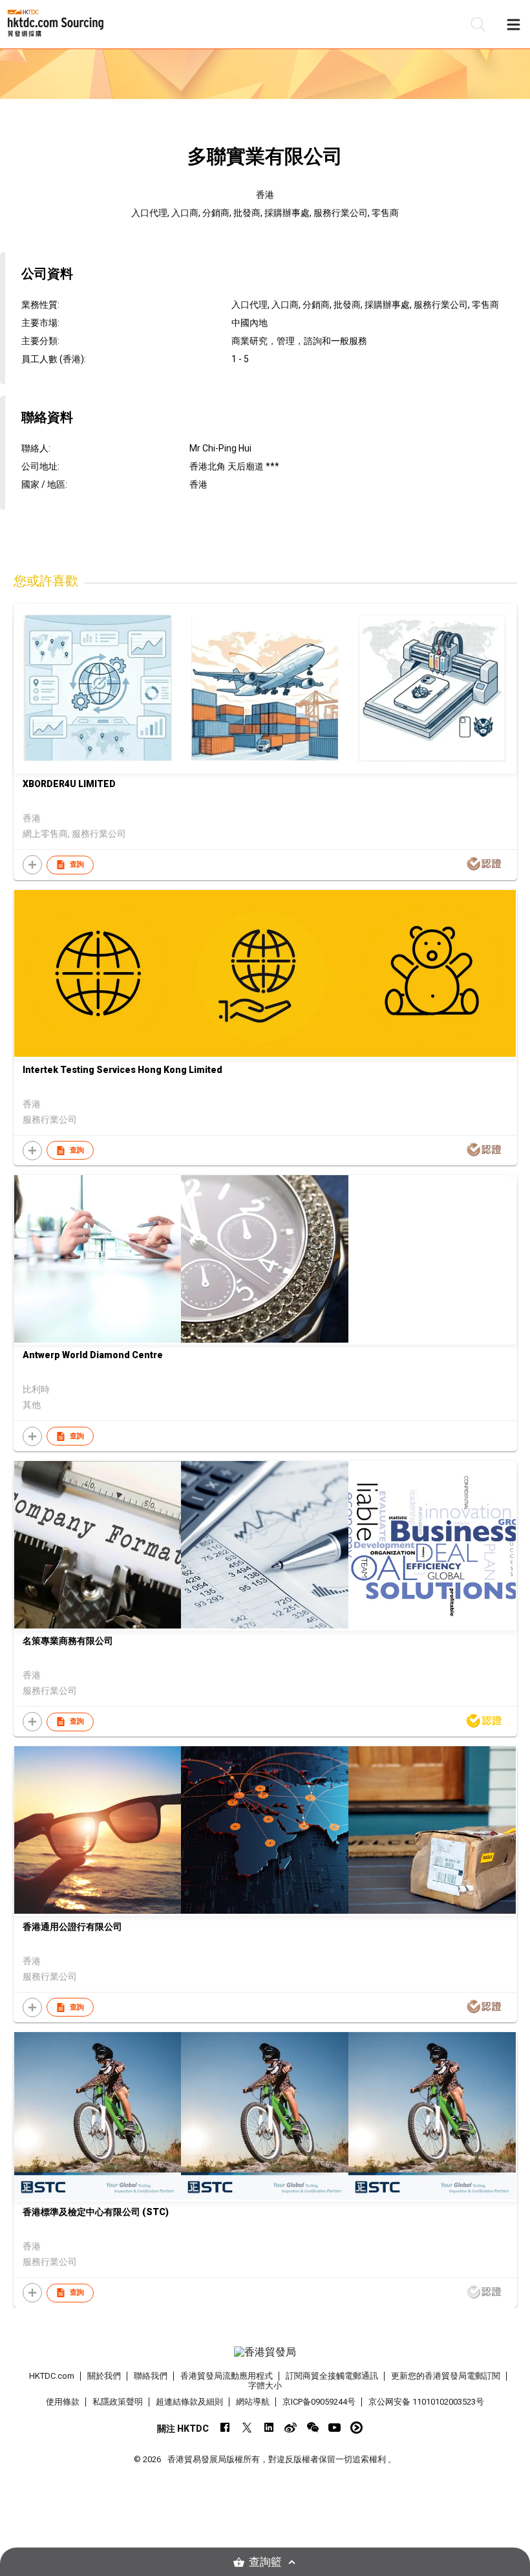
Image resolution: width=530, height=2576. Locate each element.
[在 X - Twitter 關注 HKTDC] (247, 2428)
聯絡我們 (151, 2376)
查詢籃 (265, 2562)
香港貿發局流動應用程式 (227, 2376)
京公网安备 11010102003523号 (426, 2402)
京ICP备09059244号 (319, 2402)
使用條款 (63, 2402)
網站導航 (253, 2402)
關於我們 (104, 2376)
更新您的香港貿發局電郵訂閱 (446, 2376)
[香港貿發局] (265, 2352)
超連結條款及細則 (189, 2402)
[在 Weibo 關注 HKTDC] (291, 2428)
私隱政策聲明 (118, 2402)
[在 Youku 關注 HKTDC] (356, 2428)
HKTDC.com (52, 2376)
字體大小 (265, 2386)
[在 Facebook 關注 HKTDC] (225, 2428)
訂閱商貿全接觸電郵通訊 (332, 2376)
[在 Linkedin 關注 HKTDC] (269, 2428)
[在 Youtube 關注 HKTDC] (334, 2428)
